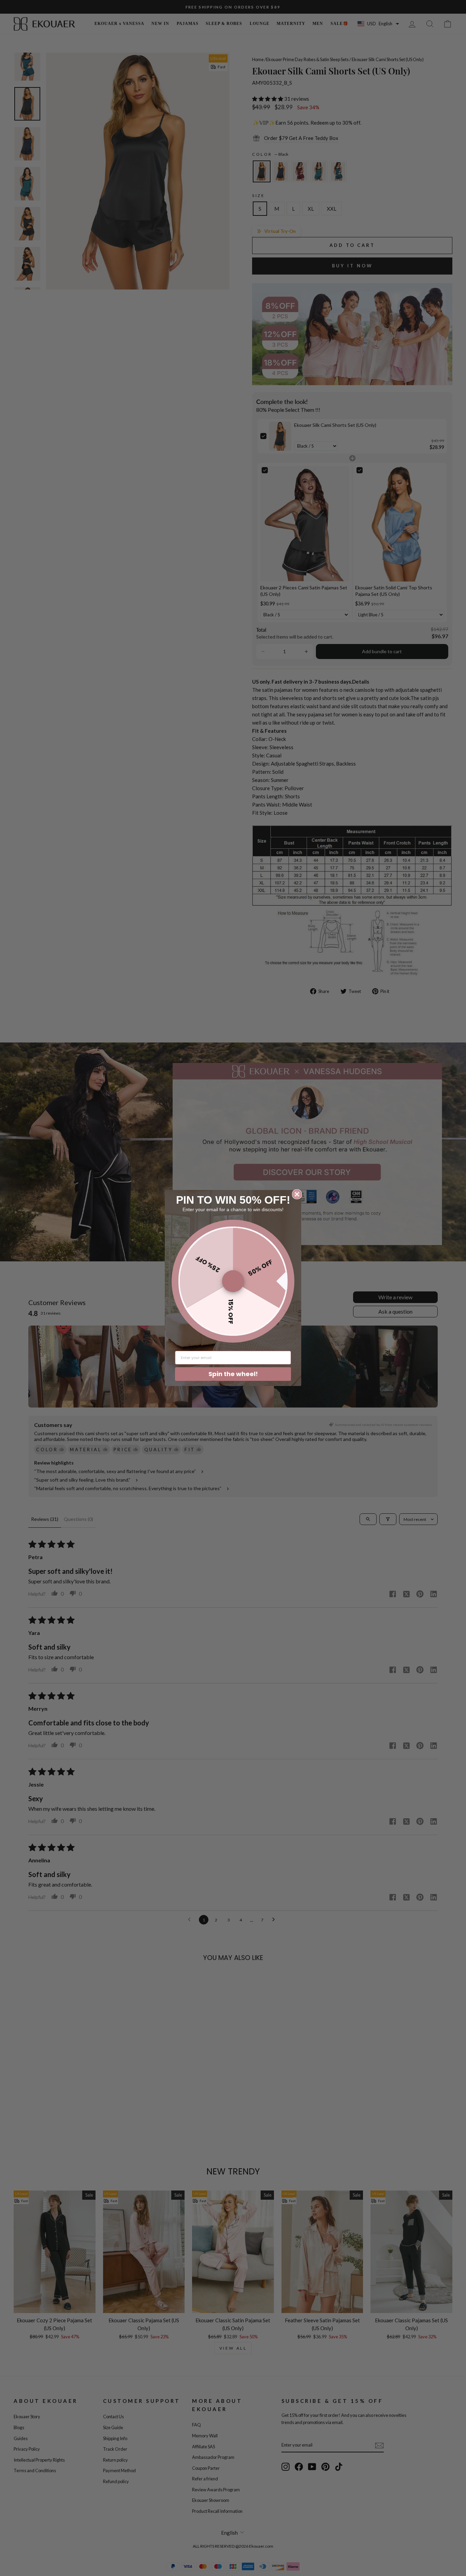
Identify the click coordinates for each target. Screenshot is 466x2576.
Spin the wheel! (233, 1374)
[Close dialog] (297, 1194)
